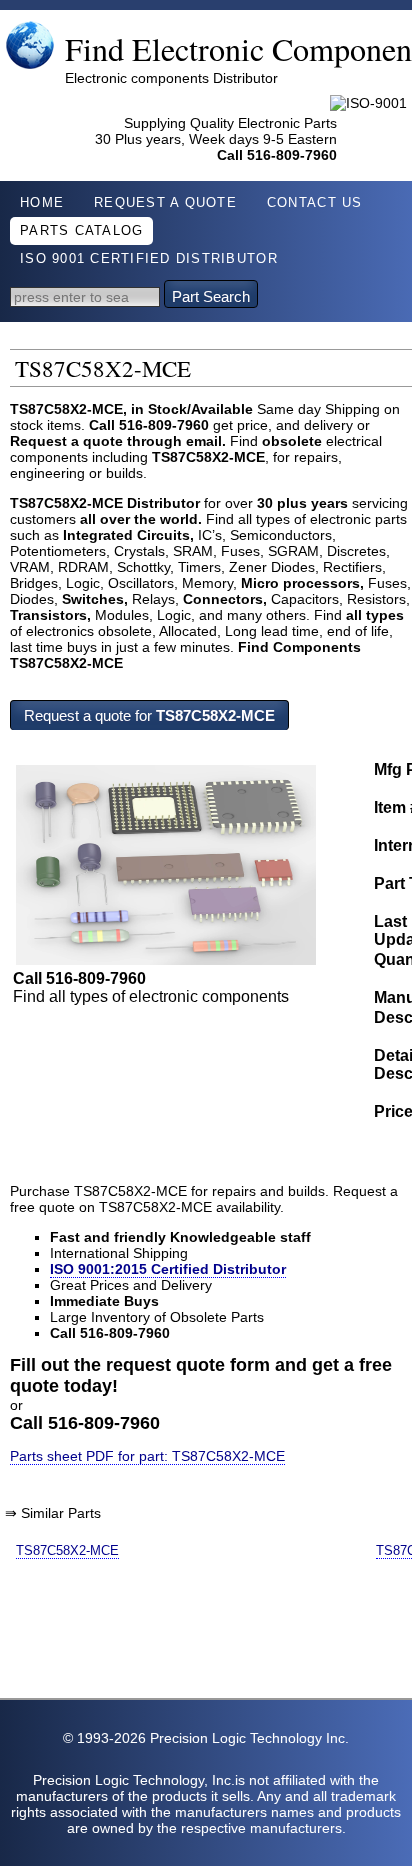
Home (42, 203)
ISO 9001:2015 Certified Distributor (168, 1269)
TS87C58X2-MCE (67, 1550)
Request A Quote (165, 203)
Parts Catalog (81, 231)
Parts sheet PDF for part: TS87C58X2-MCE (147, 1456)
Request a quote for (149, 715)
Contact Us (315, 203)
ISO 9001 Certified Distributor (149, 259)
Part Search (211, 296)
